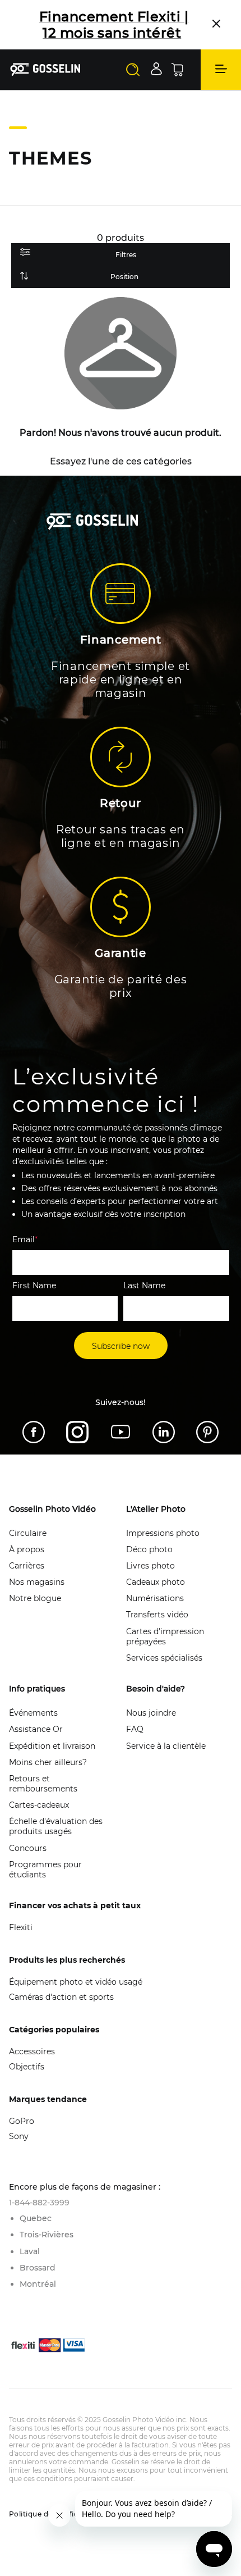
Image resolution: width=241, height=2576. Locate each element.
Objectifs (27, 2067)
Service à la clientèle (166, 1746)
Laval (30, 2251)
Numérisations (155, 1598)
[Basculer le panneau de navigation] (221, 70)
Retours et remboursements (43, 1784)
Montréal (38, 2284)
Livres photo (150, 1566)
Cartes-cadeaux (39, 1805)
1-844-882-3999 (39, 2203)
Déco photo (149, 1549)
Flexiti (21, 1927)
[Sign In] (156, 69)
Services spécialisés (164, 1658)
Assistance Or (36, 1729)
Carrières (27, 1566)
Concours (28, 1848)
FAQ (135, 1729)
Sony (19, 2136)
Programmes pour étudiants (45, 1870)
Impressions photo (163, 1533)
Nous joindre (151, 1713)
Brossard (38, 2268)
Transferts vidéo (157, 1615)
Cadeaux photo (156, 1582)
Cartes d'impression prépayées (165, 1636)
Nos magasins (37, 1582)
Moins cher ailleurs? (48, 1762)
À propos (27, 1549)
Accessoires (32, 2051)
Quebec (36, 2218)
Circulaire (28, 1533)
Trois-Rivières (47, 2235)
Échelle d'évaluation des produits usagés (56, 1826)
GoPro (22, 2121)
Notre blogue (35, 1598)
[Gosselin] (45, 69)
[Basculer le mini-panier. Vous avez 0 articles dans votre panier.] (177, 70)
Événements (33, 1713)
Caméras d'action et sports (61, 1997)
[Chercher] (133, 70)
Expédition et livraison (52, 1746)
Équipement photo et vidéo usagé (76, 1982)
